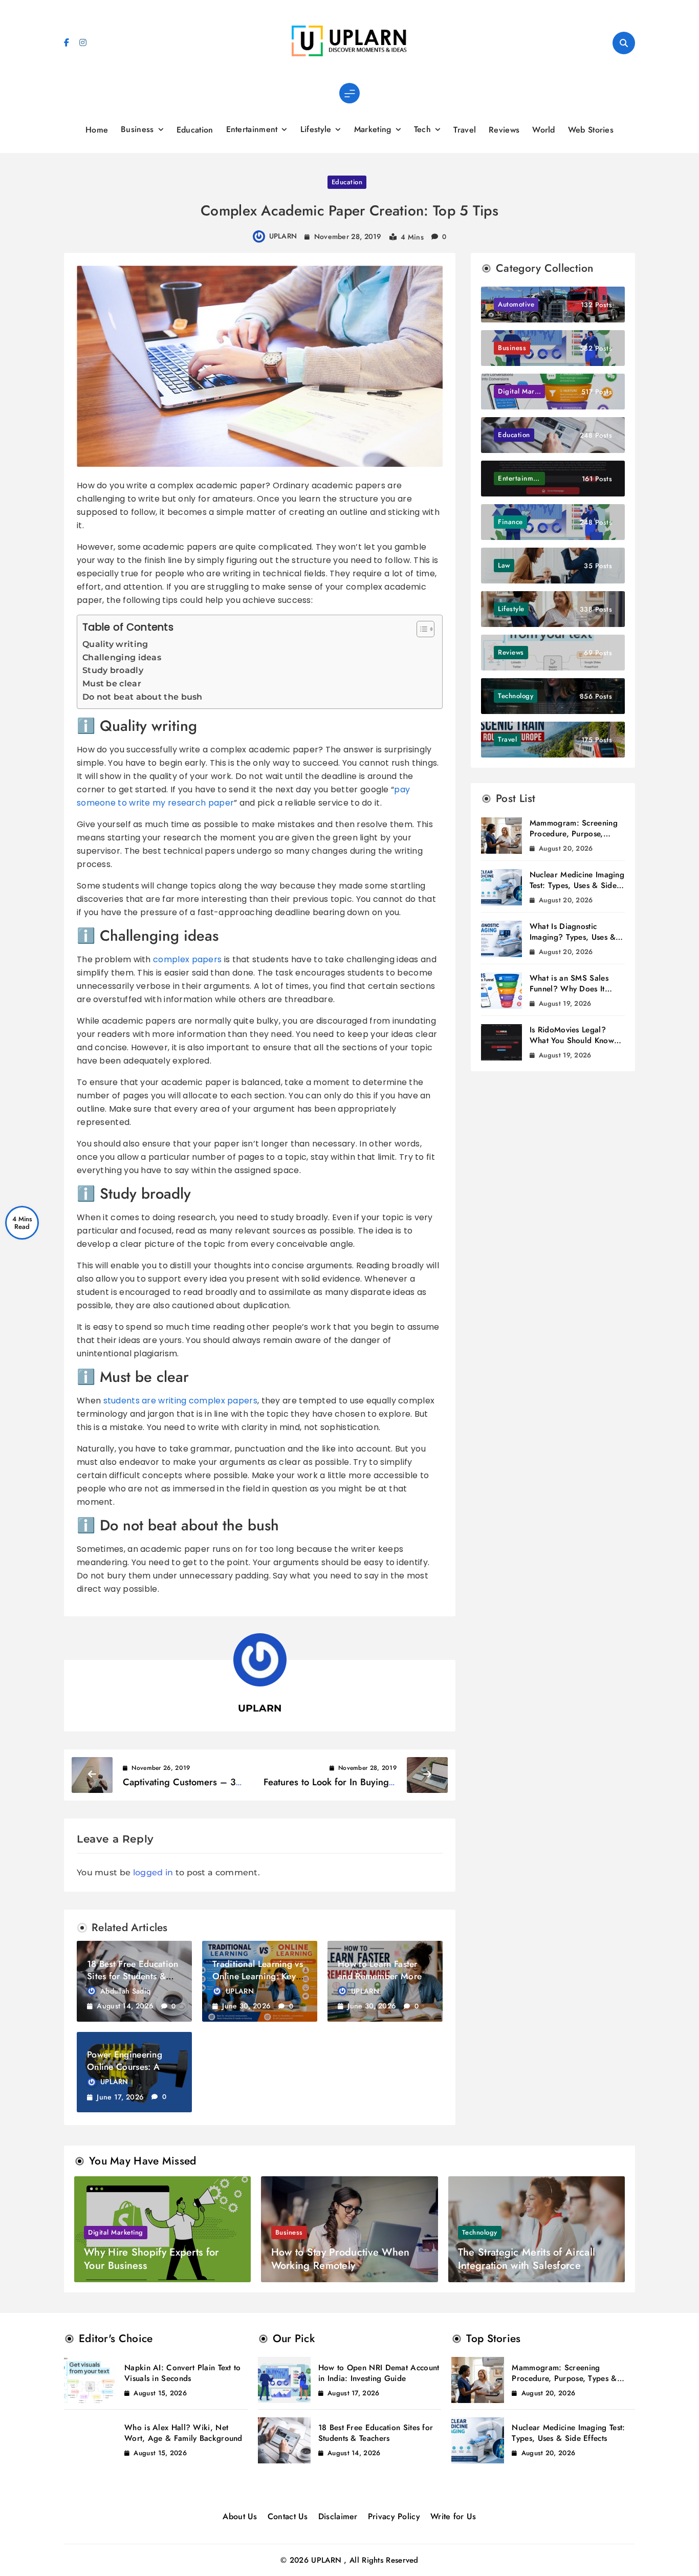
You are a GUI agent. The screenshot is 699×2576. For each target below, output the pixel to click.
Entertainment (252, 129)
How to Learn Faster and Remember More (380, 1970)
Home (97, 130)
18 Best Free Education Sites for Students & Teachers (133, 1976)
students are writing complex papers (181, 1401)
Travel (465, 130)
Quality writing (115, 644)
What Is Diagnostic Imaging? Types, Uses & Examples (573, 937)
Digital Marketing (116, 2232)
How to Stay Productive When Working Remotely (341, 2259)
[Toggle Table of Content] (420, 629)
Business (137, 129)
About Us (240, 2516)
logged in (153, 1873)
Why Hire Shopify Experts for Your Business (151, 2259)
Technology (480, 2232)
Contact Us (288, 2516)
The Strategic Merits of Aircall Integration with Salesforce (527, 2259)
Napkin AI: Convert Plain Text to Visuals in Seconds (183, 2373)
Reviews (504, 130)
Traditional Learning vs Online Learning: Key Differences (258, 1976)
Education (195, 130)
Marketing (373, 129)
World (544, 130)
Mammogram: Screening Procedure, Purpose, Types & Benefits (574, 834)
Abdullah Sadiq (125, 1991)
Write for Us (453, 2516)
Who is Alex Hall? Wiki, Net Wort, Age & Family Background (183, 2433)
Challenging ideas (122, 657)
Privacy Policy (394, 2516)
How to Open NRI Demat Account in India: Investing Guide (379, 2373)
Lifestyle (316, 129)
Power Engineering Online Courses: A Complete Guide (125, 2067)
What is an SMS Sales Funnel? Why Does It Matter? (569, 989)
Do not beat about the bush (143, 697)
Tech (422, 129)
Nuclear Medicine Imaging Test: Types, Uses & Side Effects (577, 885)
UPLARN (283, 236)
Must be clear (112, 684)
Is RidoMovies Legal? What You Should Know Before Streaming (572, 1041)
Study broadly (113, 670)
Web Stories (591, 130)
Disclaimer (338, 2516)
